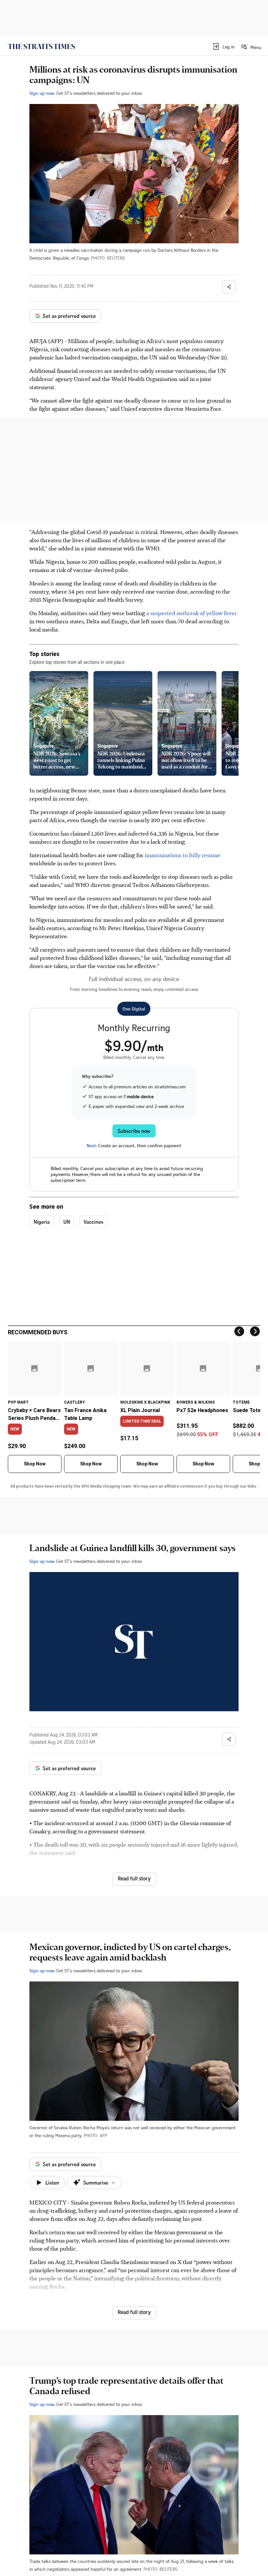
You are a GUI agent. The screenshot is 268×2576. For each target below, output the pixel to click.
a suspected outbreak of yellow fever (192, 613)
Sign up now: (42, 93)
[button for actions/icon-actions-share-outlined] (229, 287)
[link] (41, 46)
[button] (223, 46)
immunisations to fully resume (183, 855)
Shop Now (35, 1464)
